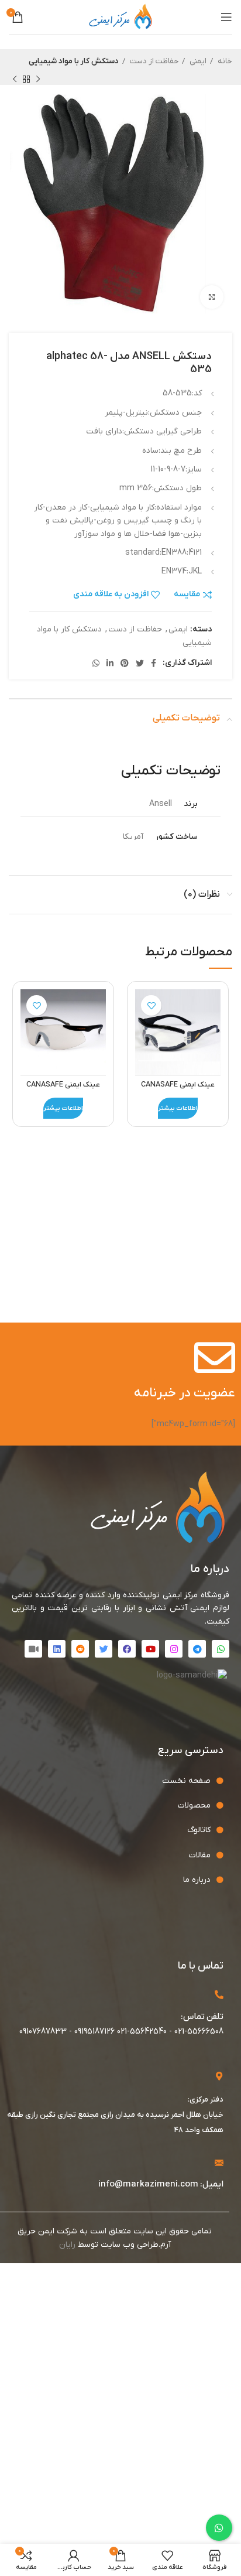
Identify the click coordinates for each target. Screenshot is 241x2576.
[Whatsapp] (221, 1649)
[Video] (33, 1649)
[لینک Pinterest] (125, 663)
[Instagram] (174, 1649)
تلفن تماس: (202, 2017)
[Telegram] (197, 1649)
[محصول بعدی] (15, 79)
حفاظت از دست (153, 61)
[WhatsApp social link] (96, 663)
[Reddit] (80, 1649)
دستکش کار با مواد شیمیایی (74, 61)
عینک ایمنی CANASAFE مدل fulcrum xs (63, 1090)
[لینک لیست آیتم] (112, 1781)
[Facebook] (127, 1649)
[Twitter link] (140, 663)
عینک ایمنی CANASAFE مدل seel (178, 1090)
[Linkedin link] (110, 663)
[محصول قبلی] (38, 79)
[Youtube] (150, 1649)
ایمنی (197, 61)
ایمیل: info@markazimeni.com (161, 2184)
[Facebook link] (154, 663)
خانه (224, 61)
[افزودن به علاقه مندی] (151, 1005)
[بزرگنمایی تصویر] (212, 297)
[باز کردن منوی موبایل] (226, 17)
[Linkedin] (57, 1649)
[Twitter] (104, 1649)
